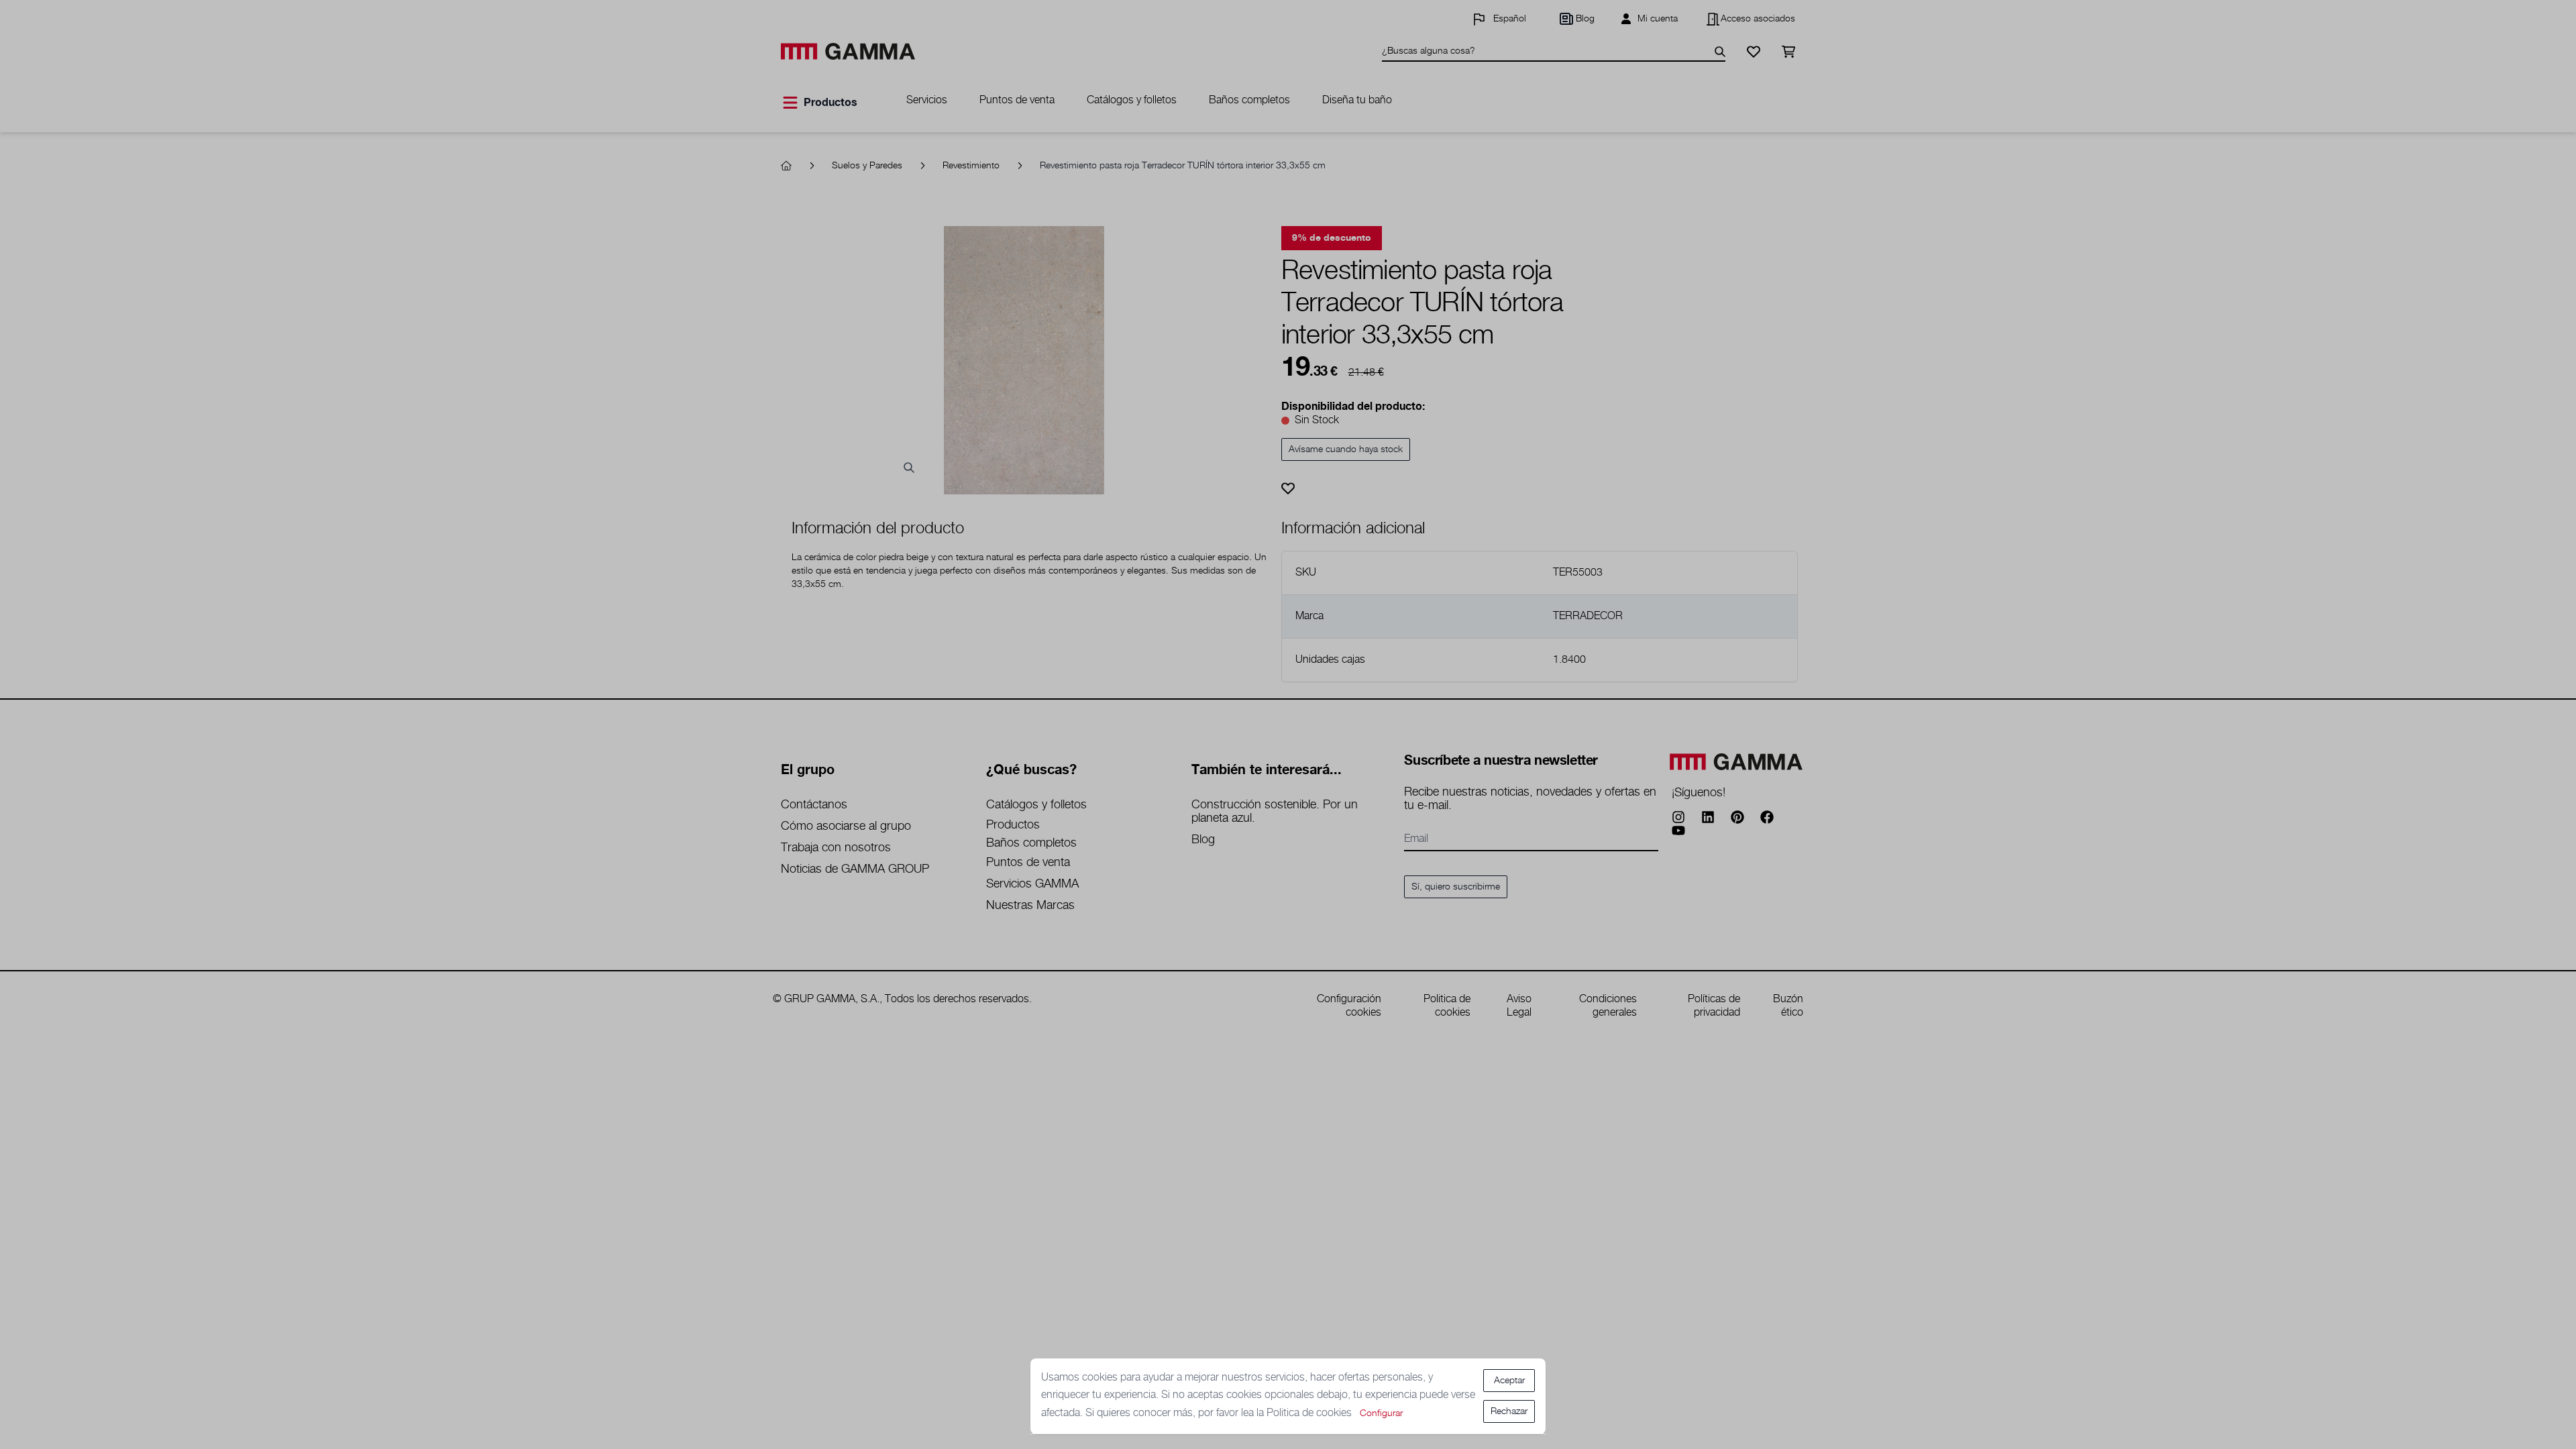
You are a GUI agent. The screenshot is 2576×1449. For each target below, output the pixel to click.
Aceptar (1509, 1381)
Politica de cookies (1310, 1413)
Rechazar (1509, 1411)
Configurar (1381, 1413)
